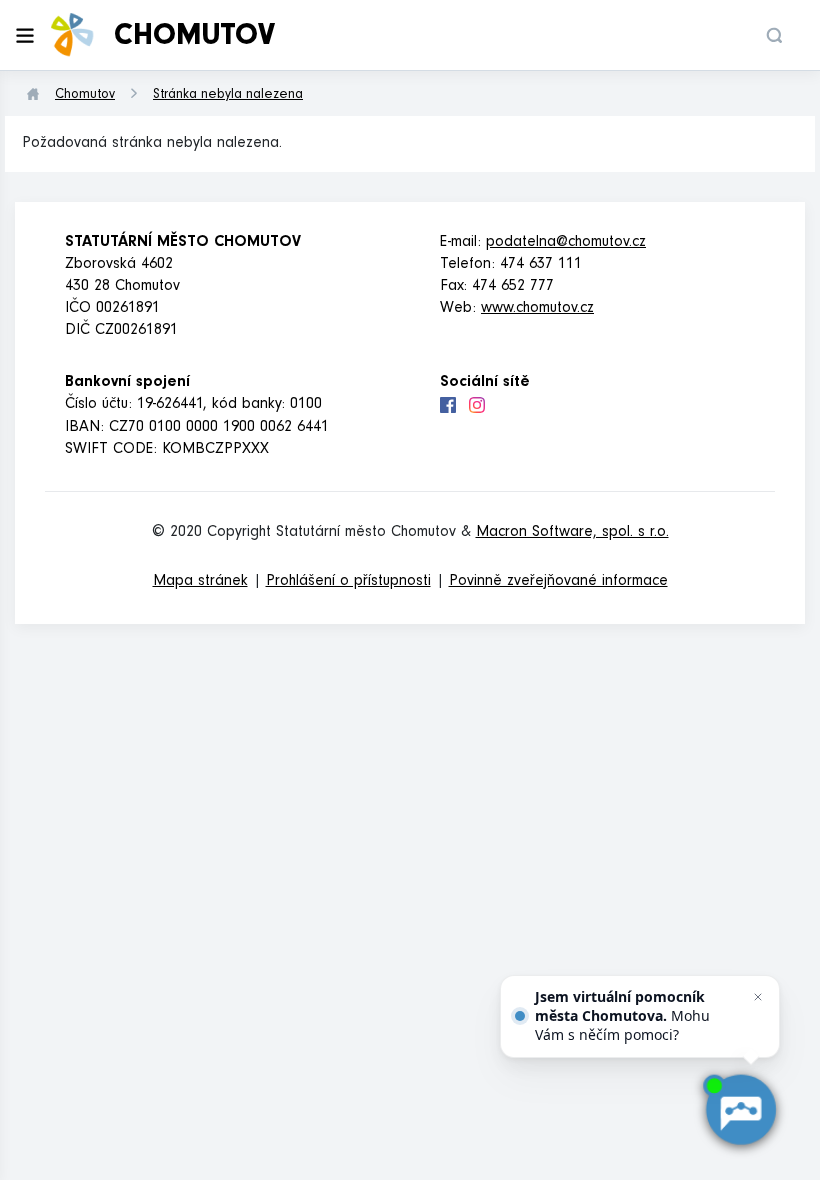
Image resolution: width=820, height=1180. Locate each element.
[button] (774, 35)
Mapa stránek (200, 582)
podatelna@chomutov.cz (566, 243)
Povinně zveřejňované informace (558, 582)
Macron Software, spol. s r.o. (572, 533)
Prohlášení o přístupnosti (348, 582)
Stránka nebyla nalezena (228, 96)
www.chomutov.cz (537, 309)
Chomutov (85, 96)
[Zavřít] (758, 997)
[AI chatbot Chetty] (740, 1110)
